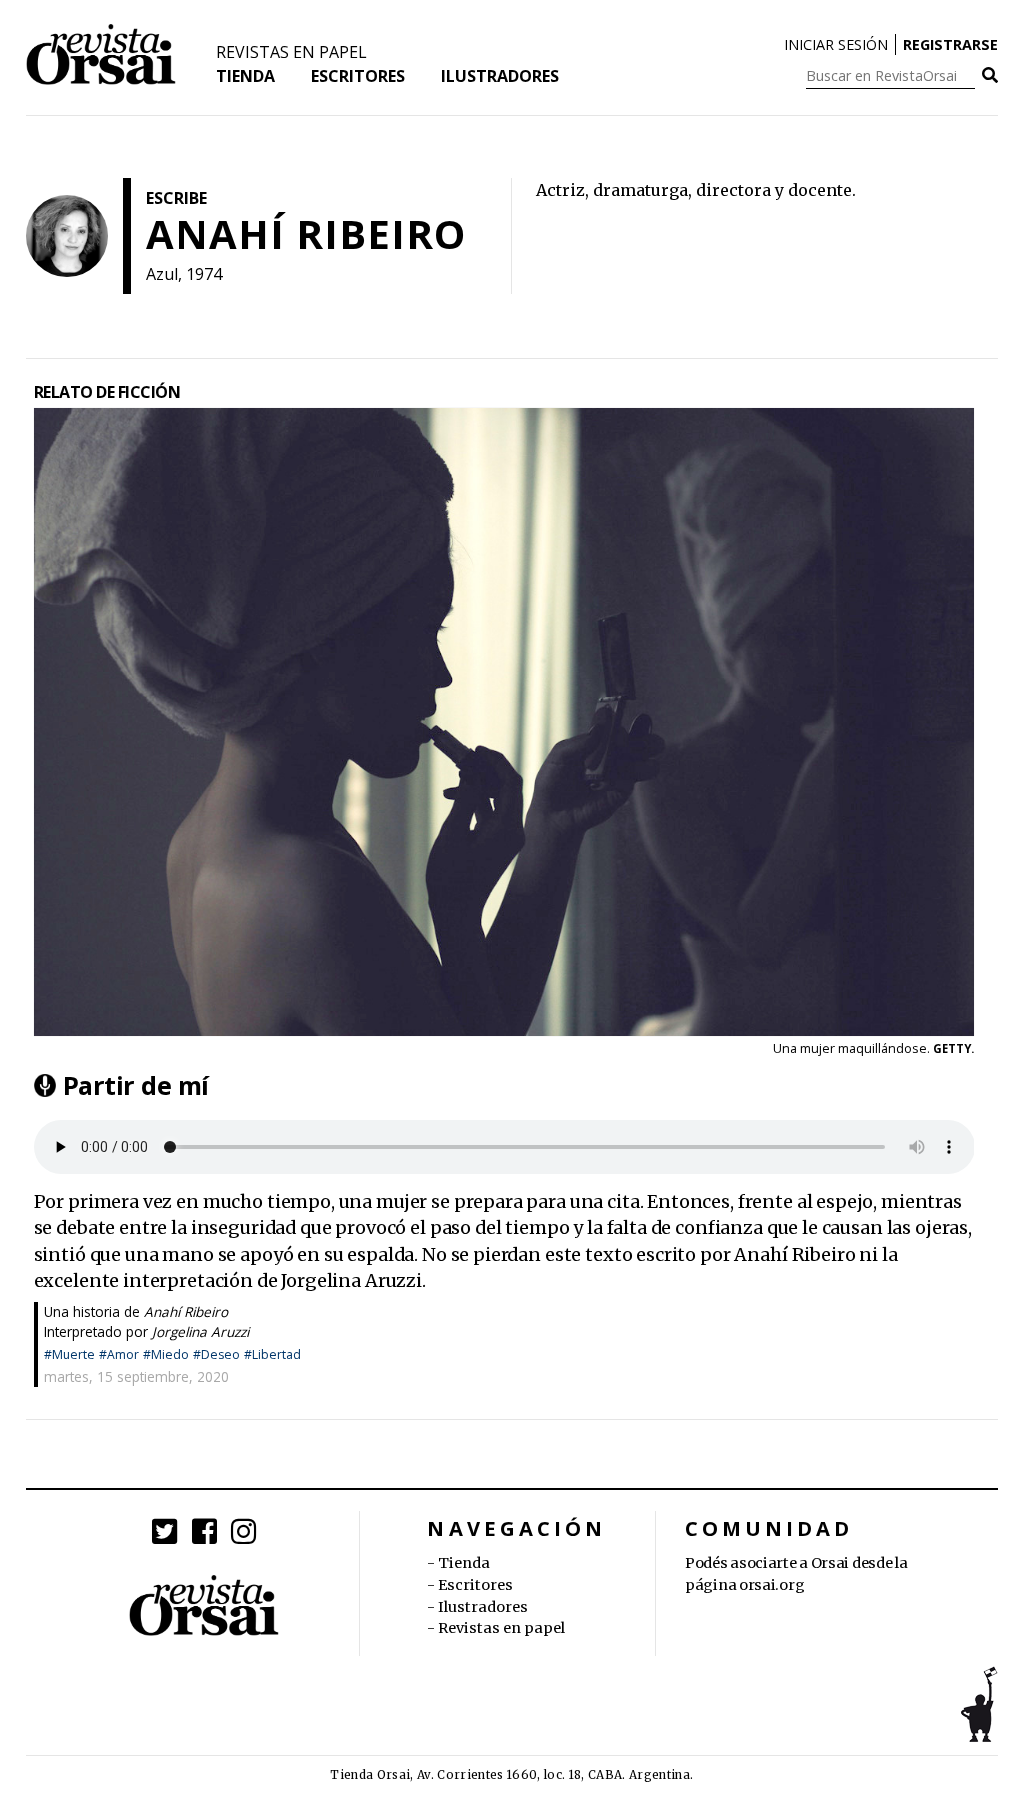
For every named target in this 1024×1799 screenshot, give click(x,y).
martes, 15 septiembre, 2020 (136, 1376)
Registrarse (950, 44)
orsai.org (771, 1585)
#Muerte (69, 1354)
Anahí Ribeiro (186, 1311)
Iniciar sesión (836, 44)
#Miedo (166, 1354)
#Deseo (216, 1354)
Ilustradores (500, 76)
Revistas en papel (291, 52)
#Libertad (272, 1354)
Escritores (358, 76)
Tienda (245, 76)
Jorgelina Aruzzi (200, 1331)
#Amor (119, 1354)
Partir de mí (136, 1085)
